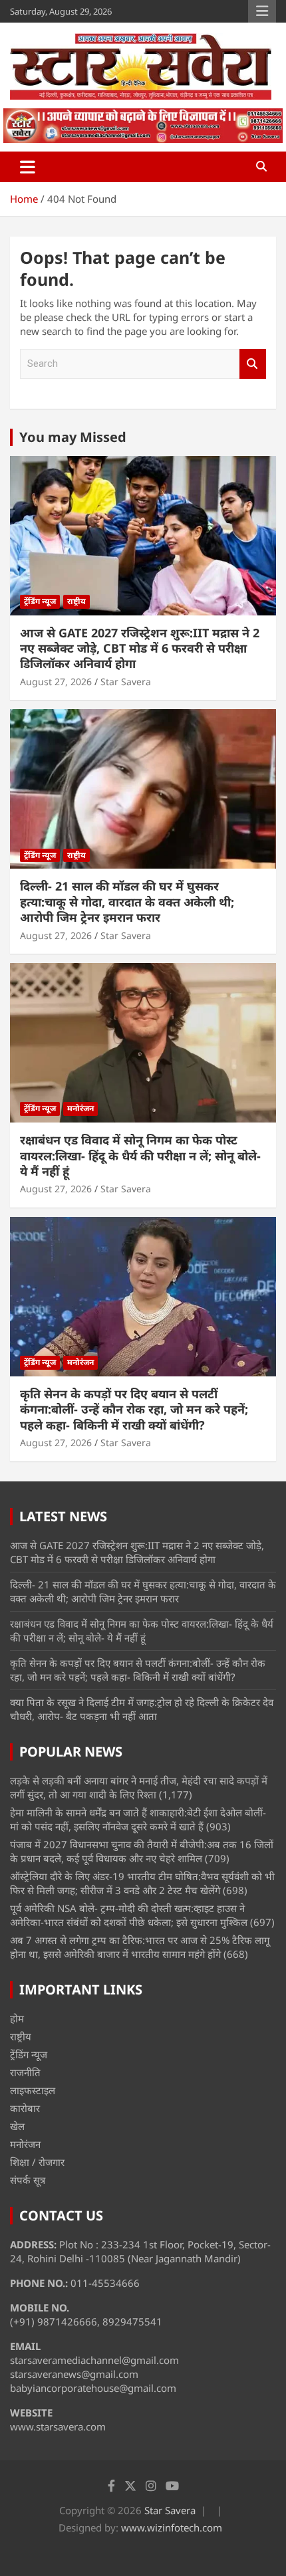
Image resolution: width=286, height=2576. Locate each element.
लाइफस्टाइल (33, 2090)
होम (17, 2018)
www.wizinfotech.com (172, 2527)
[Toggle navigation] (28, 167)
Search (253, 364)
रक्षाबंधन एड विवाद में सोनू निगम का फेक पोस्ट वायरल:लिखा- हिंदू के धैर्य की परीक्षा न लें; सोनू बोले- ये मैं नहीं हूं (140, 1155)
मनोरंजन (80, 1108)
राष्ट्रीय (76, 601)
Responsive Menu (262, 11)
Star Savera (126, 682)
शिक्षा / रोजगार (37, 2162)
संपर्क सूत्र (28, 2180)
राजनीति (25, 2072)
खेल (17, 2126)
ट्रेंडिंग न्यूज (40, 601)
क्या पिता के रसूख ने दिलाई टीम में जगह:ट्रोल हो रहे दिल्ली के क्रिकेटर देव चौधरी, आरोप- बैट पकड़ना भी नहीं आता (142, 1709)
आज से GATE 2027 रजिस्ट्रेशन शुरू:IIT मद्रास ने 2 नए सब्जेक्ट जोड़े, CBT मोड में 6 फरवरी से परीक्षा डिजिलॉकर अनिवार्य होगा (140, 648)
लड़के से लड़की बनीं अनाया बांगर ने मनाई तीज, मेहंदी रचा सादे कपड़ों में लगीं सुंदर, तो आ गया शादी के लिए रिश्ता (139, 1787)
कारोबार (25, 2108)
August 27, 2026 (56, 682)
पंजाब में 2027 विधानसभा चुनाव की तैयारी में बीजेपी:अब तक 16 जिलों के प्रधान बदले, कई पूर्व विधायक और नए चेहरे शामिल (142, 1851)
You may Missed (73, 437)
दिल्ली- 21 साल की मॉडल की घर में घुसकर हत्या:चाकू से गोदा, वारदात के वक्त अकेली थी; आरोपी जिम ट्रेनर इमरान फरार (127, 902)
